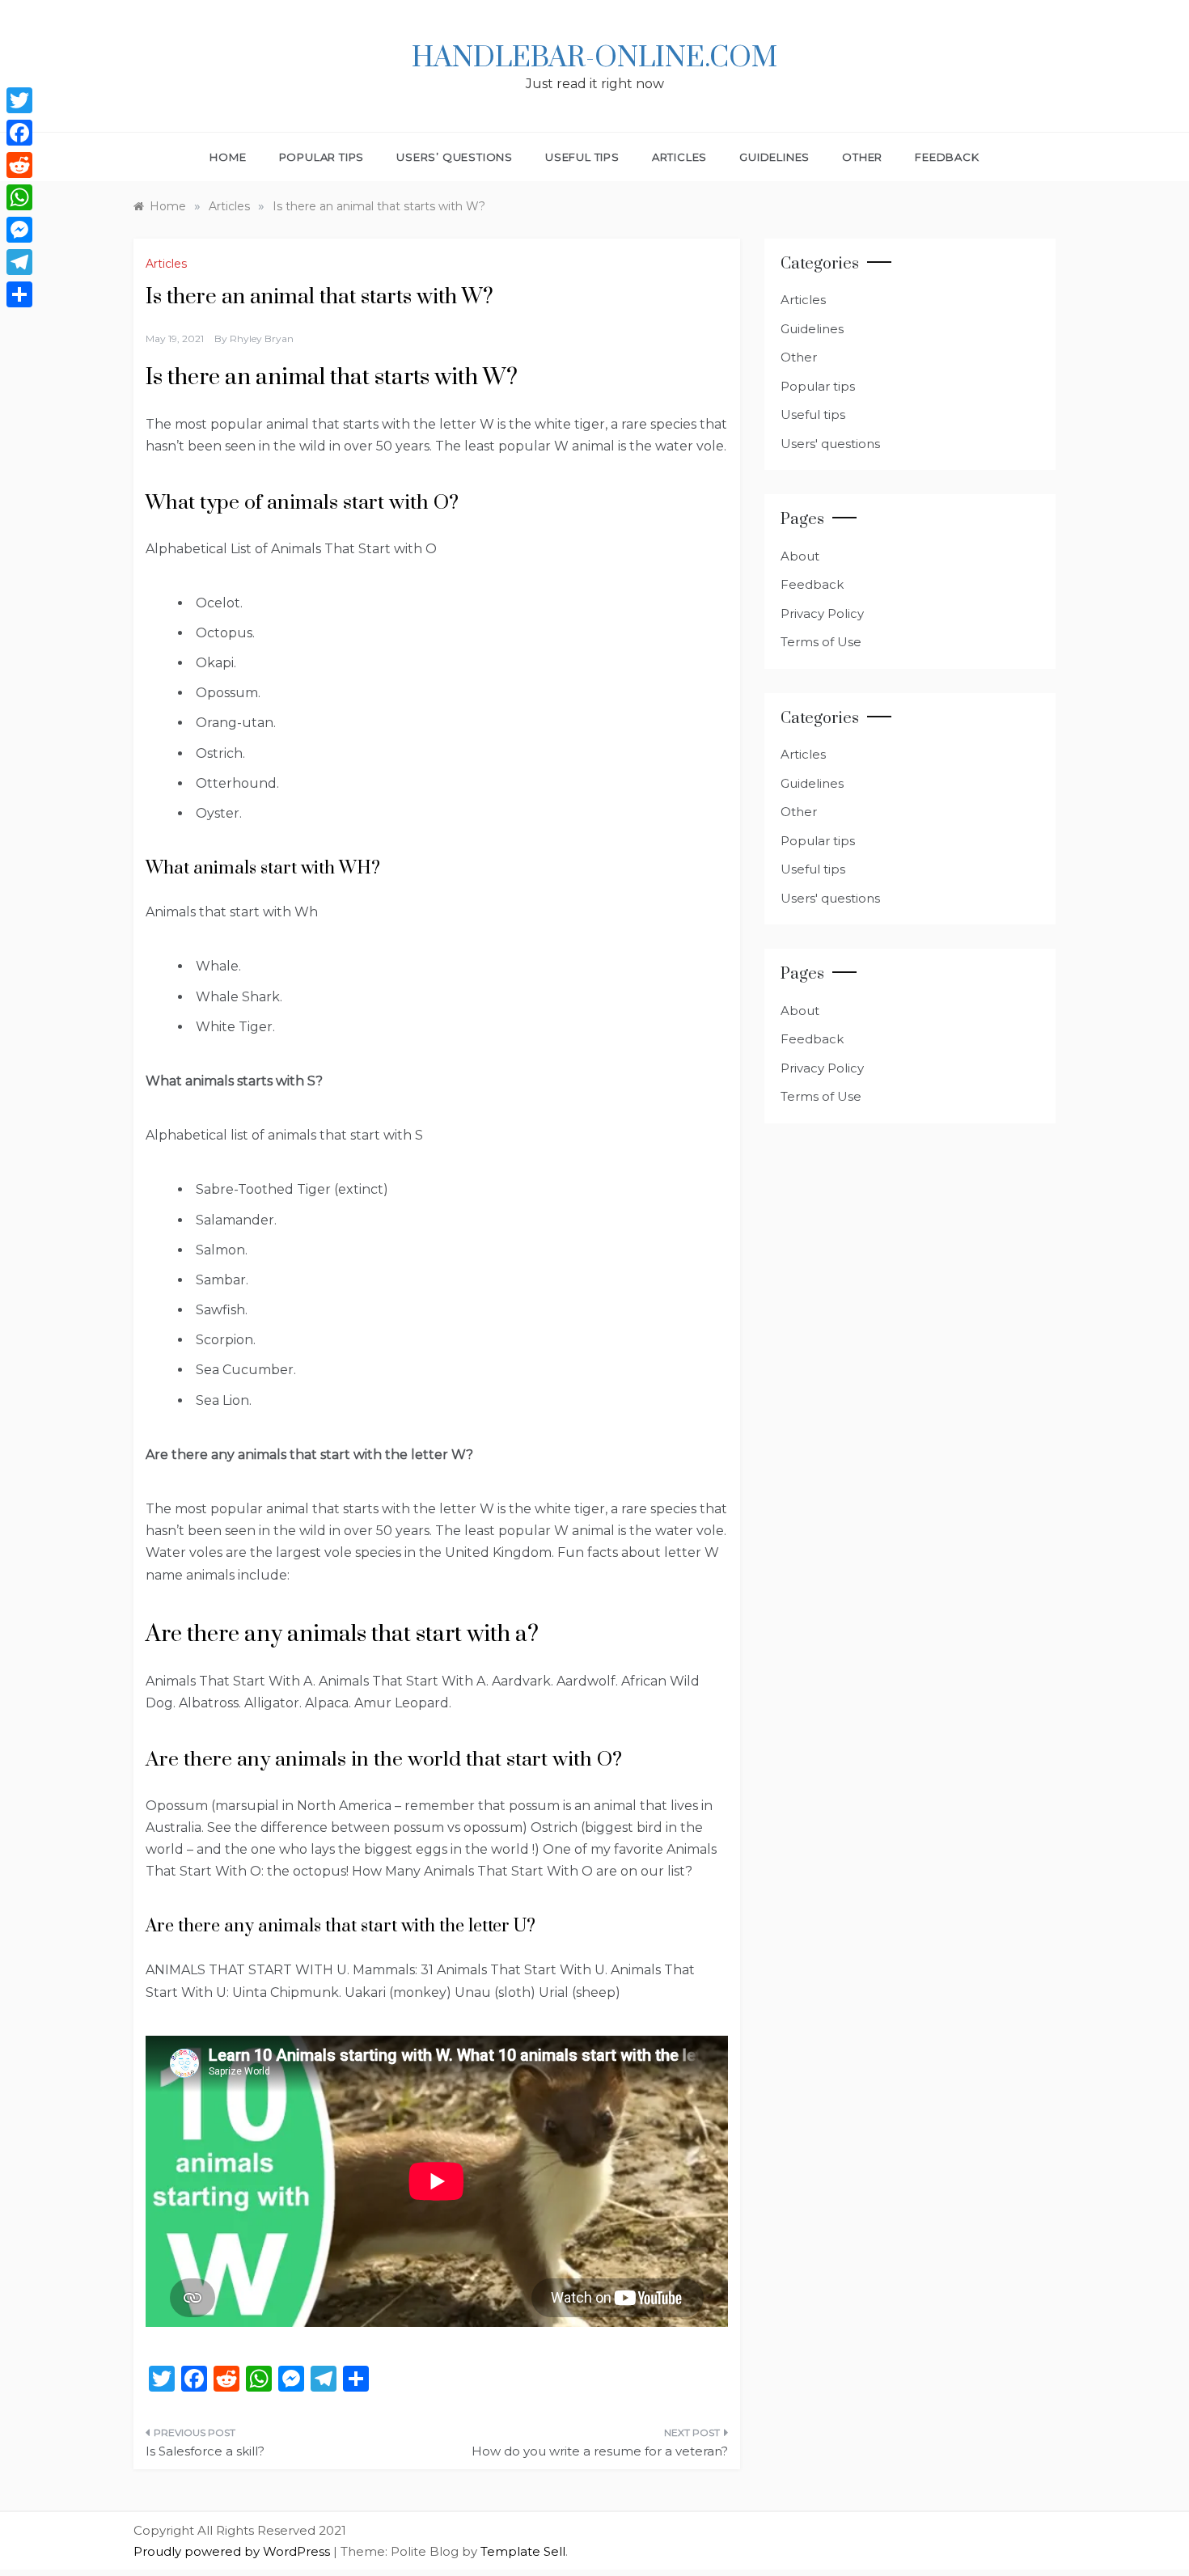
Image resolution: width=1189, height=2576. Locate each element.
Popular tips (322, 157)
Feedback (947, 157)
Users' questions (830, 444)
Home (228, 157)
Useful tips (582, 157)
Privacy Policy (822, 613)
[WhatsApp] (19, 197)
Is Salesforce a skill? (205, 2451)
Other (862, 157)
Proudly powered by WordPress (233, 2551)
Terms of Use (821, 642)
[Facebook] (19, 133)
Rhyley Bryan (262, 338)
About (800, 556)
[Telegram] (19, 262)
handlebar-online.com (594, 58)
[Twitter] (19, 100)
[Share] (19, 294)
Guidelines (774, 157)
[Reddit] (19, 165)
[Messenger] (19, 230)
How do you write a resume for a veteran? (600, 2451)
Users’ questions (455, 157)
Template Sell (523, 2551)
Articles (679, 157)
